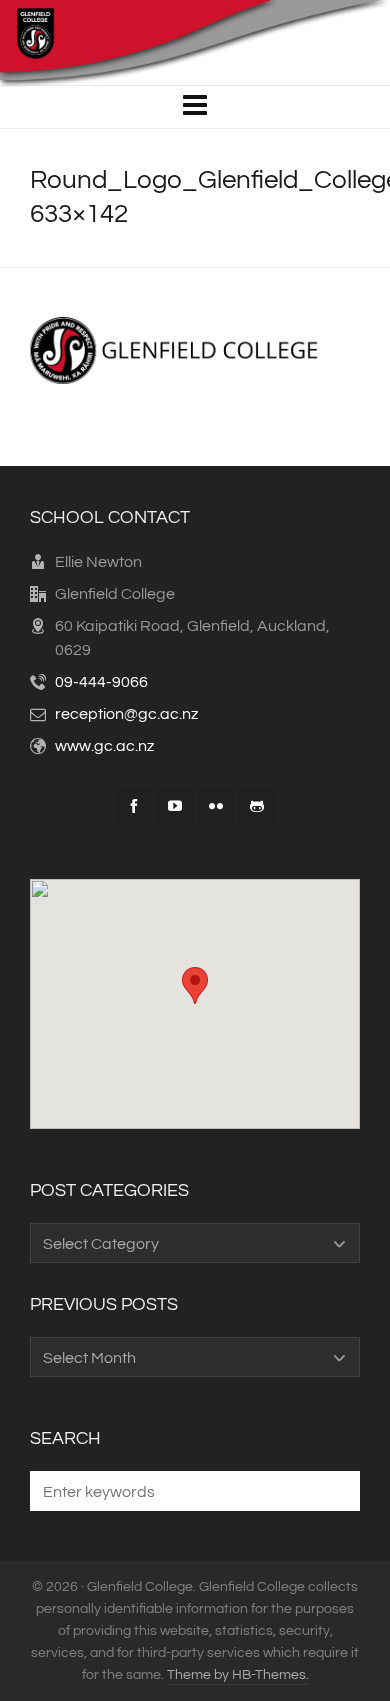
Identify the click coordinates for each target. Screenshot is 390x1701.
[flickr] (216, 806)
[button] (335, 1491)
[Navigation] (195, 107)
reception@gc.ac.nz (126, 714)
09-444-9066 (101, 682)
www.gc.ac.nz (104, 746)
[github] (257, 806)
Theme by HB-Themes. (238, 1675)
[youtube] (175, 806)
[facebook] (134, 806)
